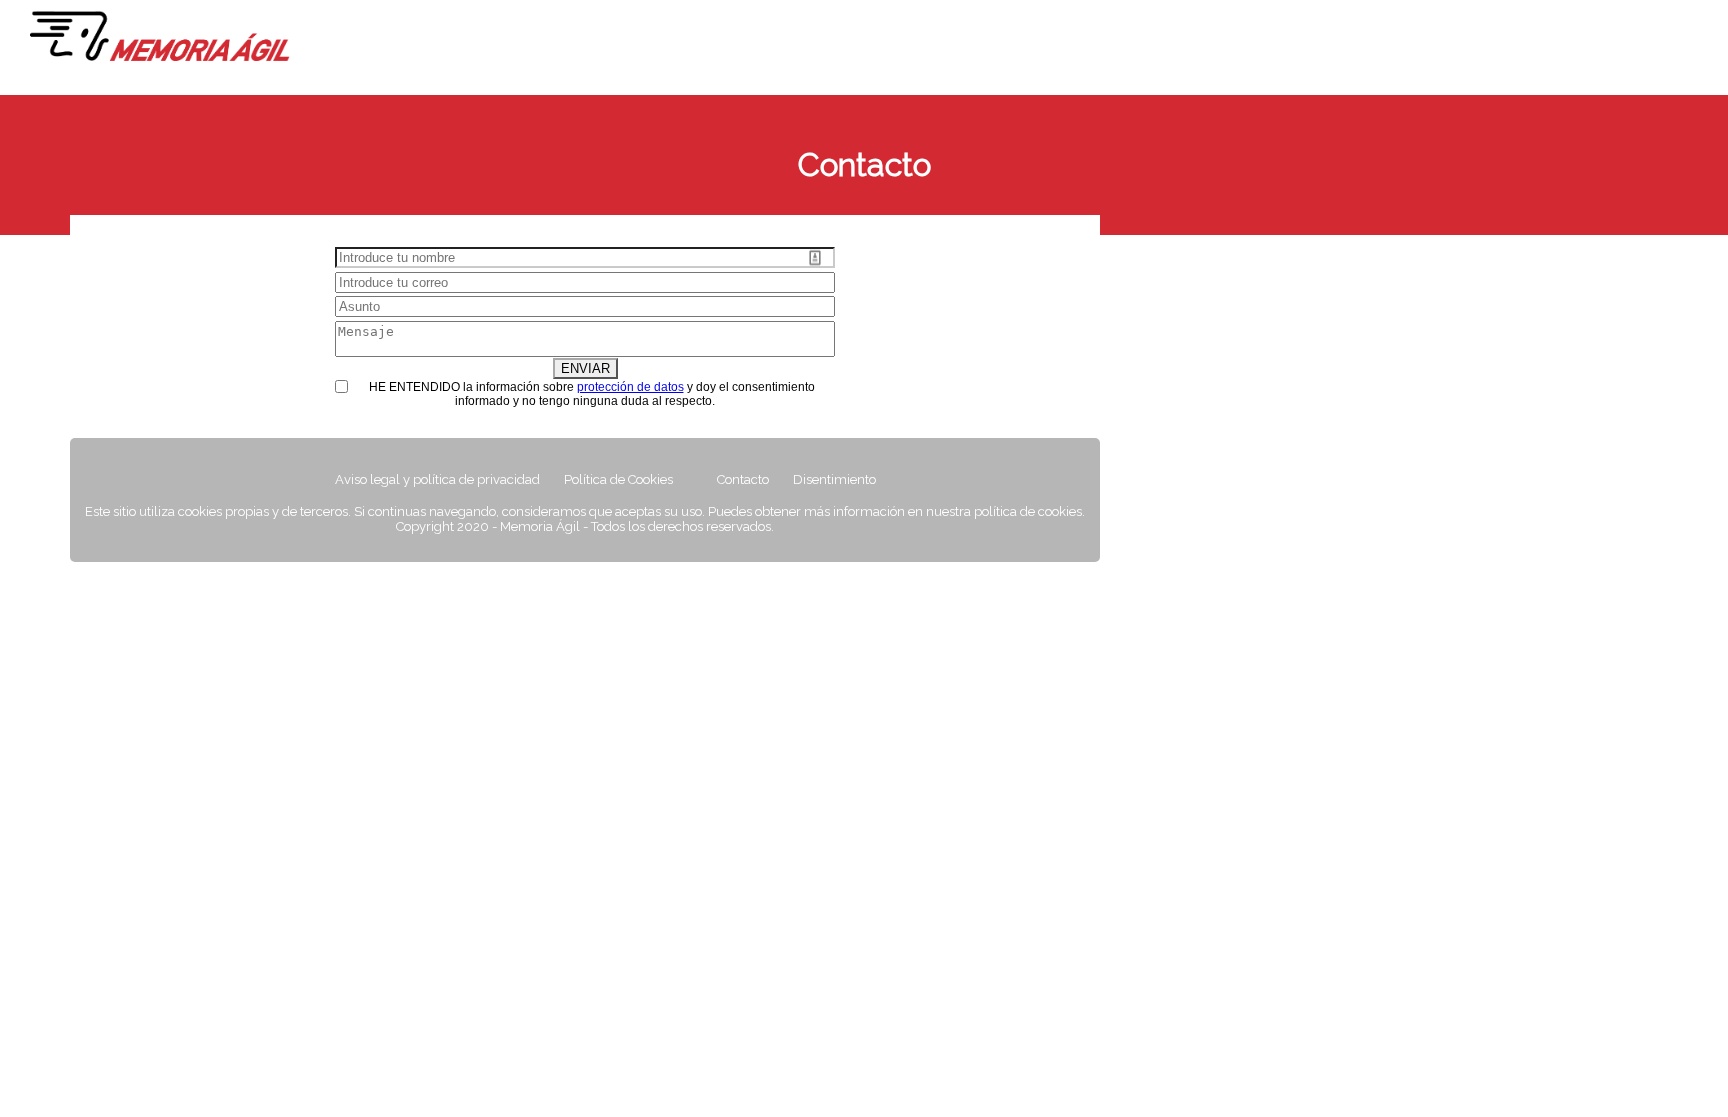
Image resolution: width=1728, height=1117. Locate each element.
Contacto (743, 479)
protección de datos (630, 387)
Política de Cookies (618, 479)
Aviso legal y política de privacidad (437, 479)
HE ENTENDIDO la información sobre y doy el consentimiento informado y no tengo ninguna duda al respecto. (592, 394)
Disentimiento (834, 479)
